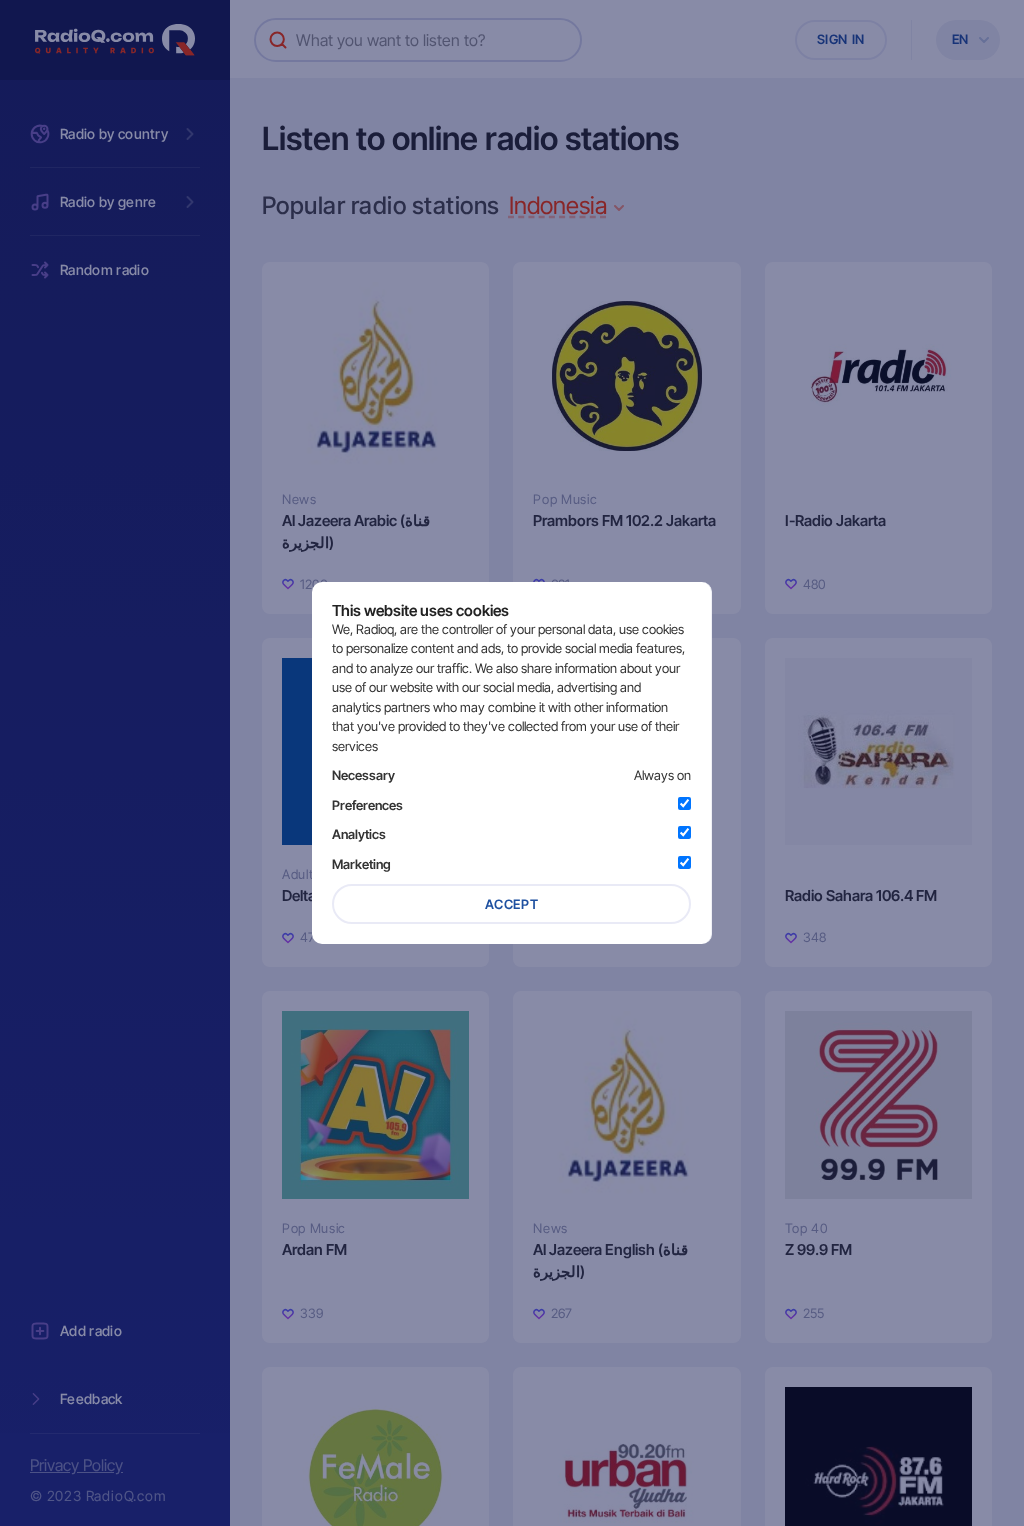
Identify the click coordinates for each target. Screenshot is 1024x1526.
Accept (512, 904)
